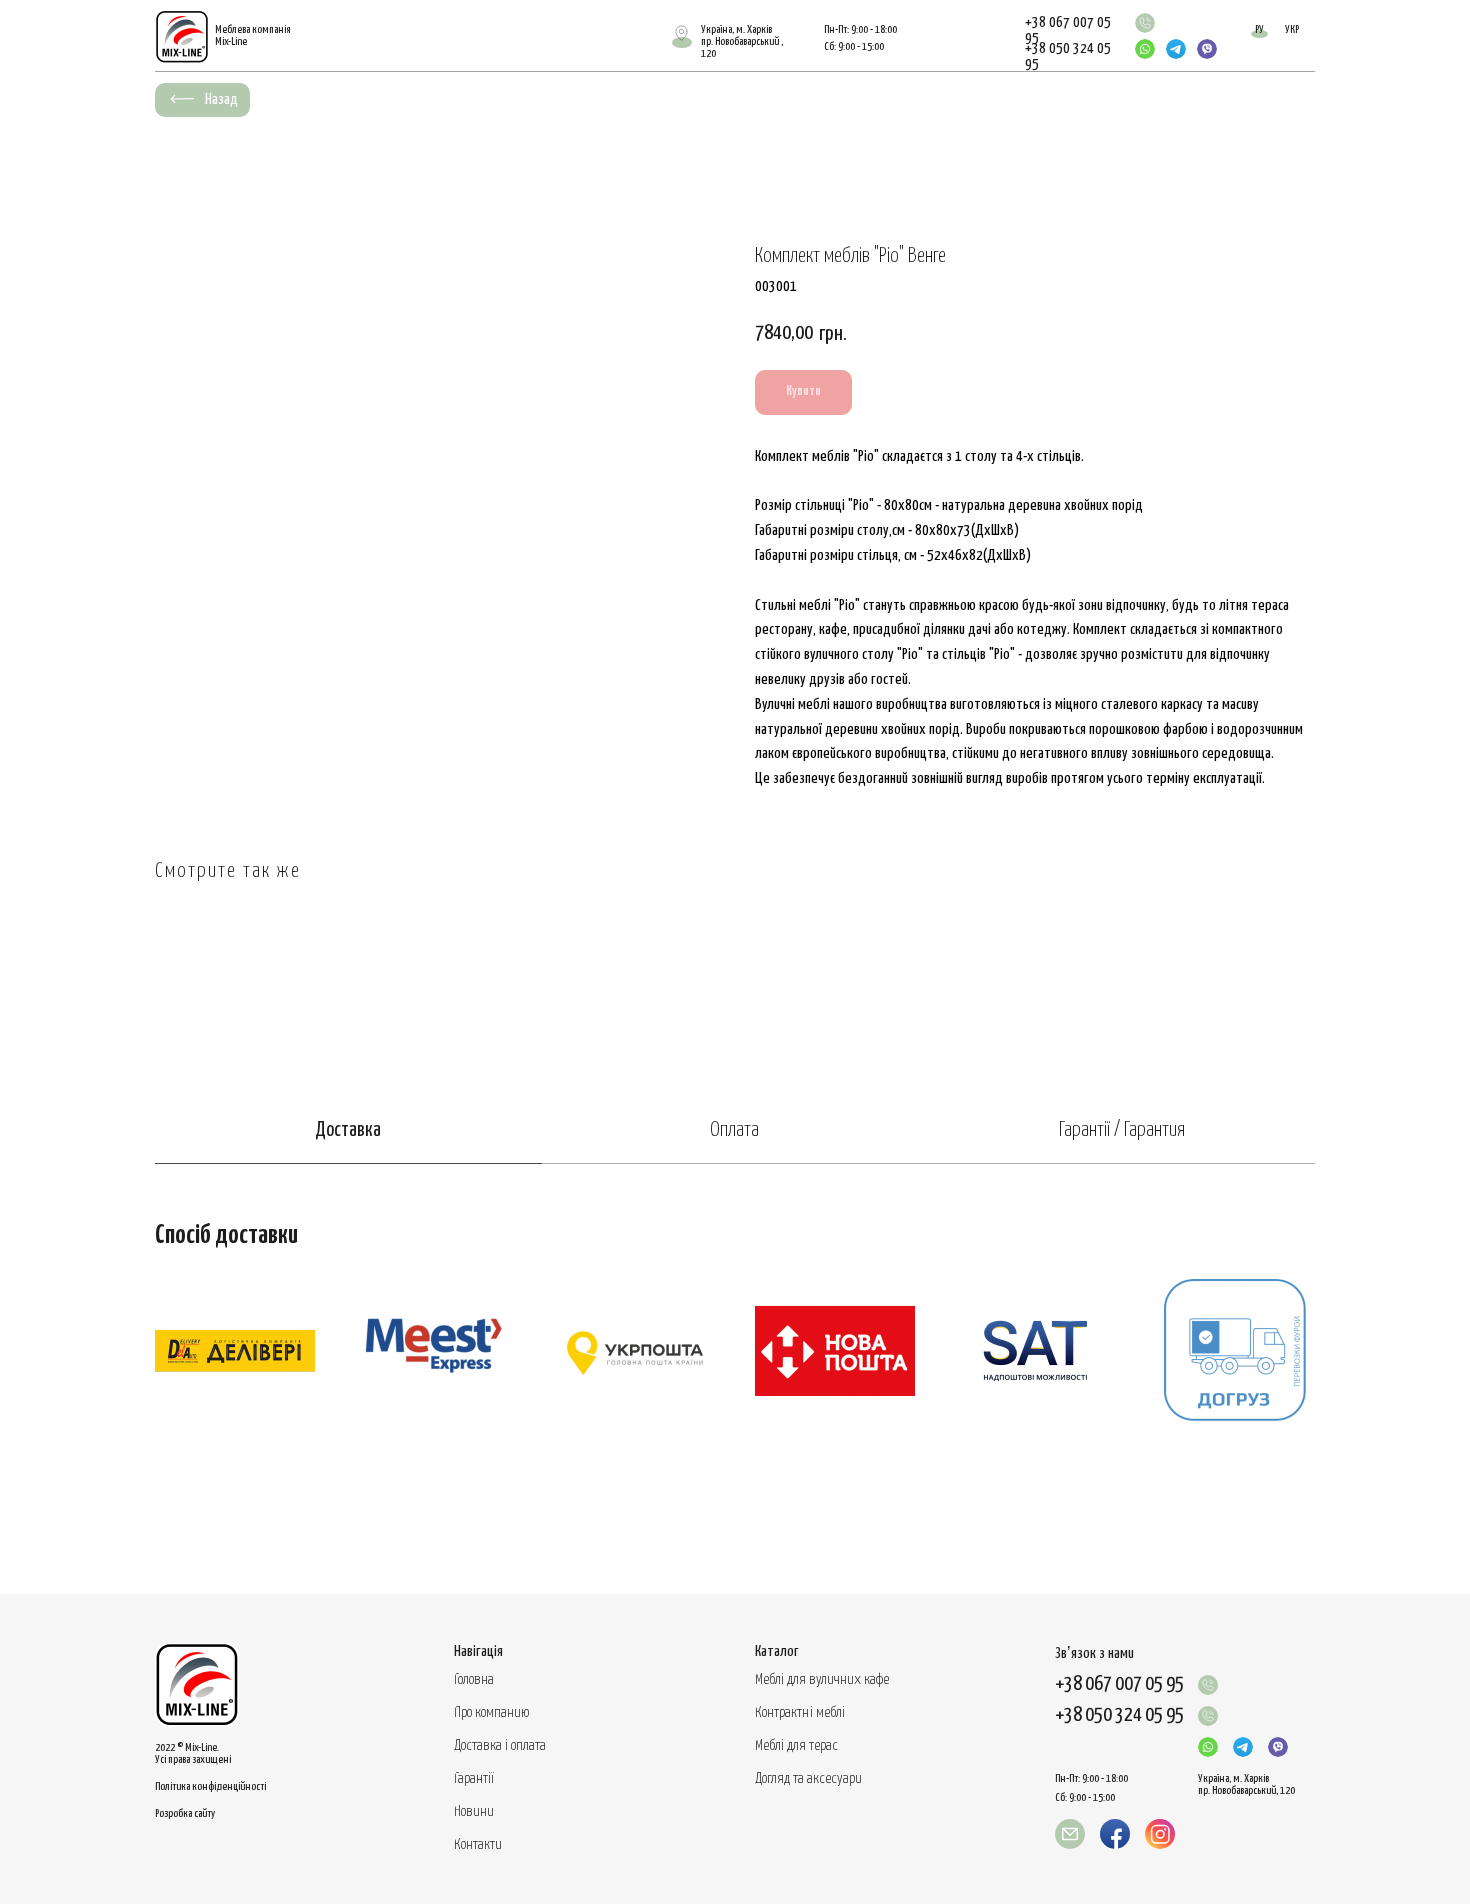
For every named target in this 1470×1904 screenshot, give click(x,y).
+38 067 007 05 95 (1119, 1684)
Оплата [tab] (734, 1130)
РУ (1259, 29)
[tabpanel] (735, 1379)
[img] (1145, 23)
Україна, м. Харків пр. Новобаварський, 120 (1246, 1784)
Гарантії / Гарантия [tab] (1122, 1130)
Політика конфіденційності (210, 1786)
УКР (1292, 29)
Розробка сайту (185, 1813)
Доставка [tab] (348, 1130)
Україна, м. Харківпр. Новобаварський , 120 (742, 41)
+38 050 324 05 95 (1119, 1715)
